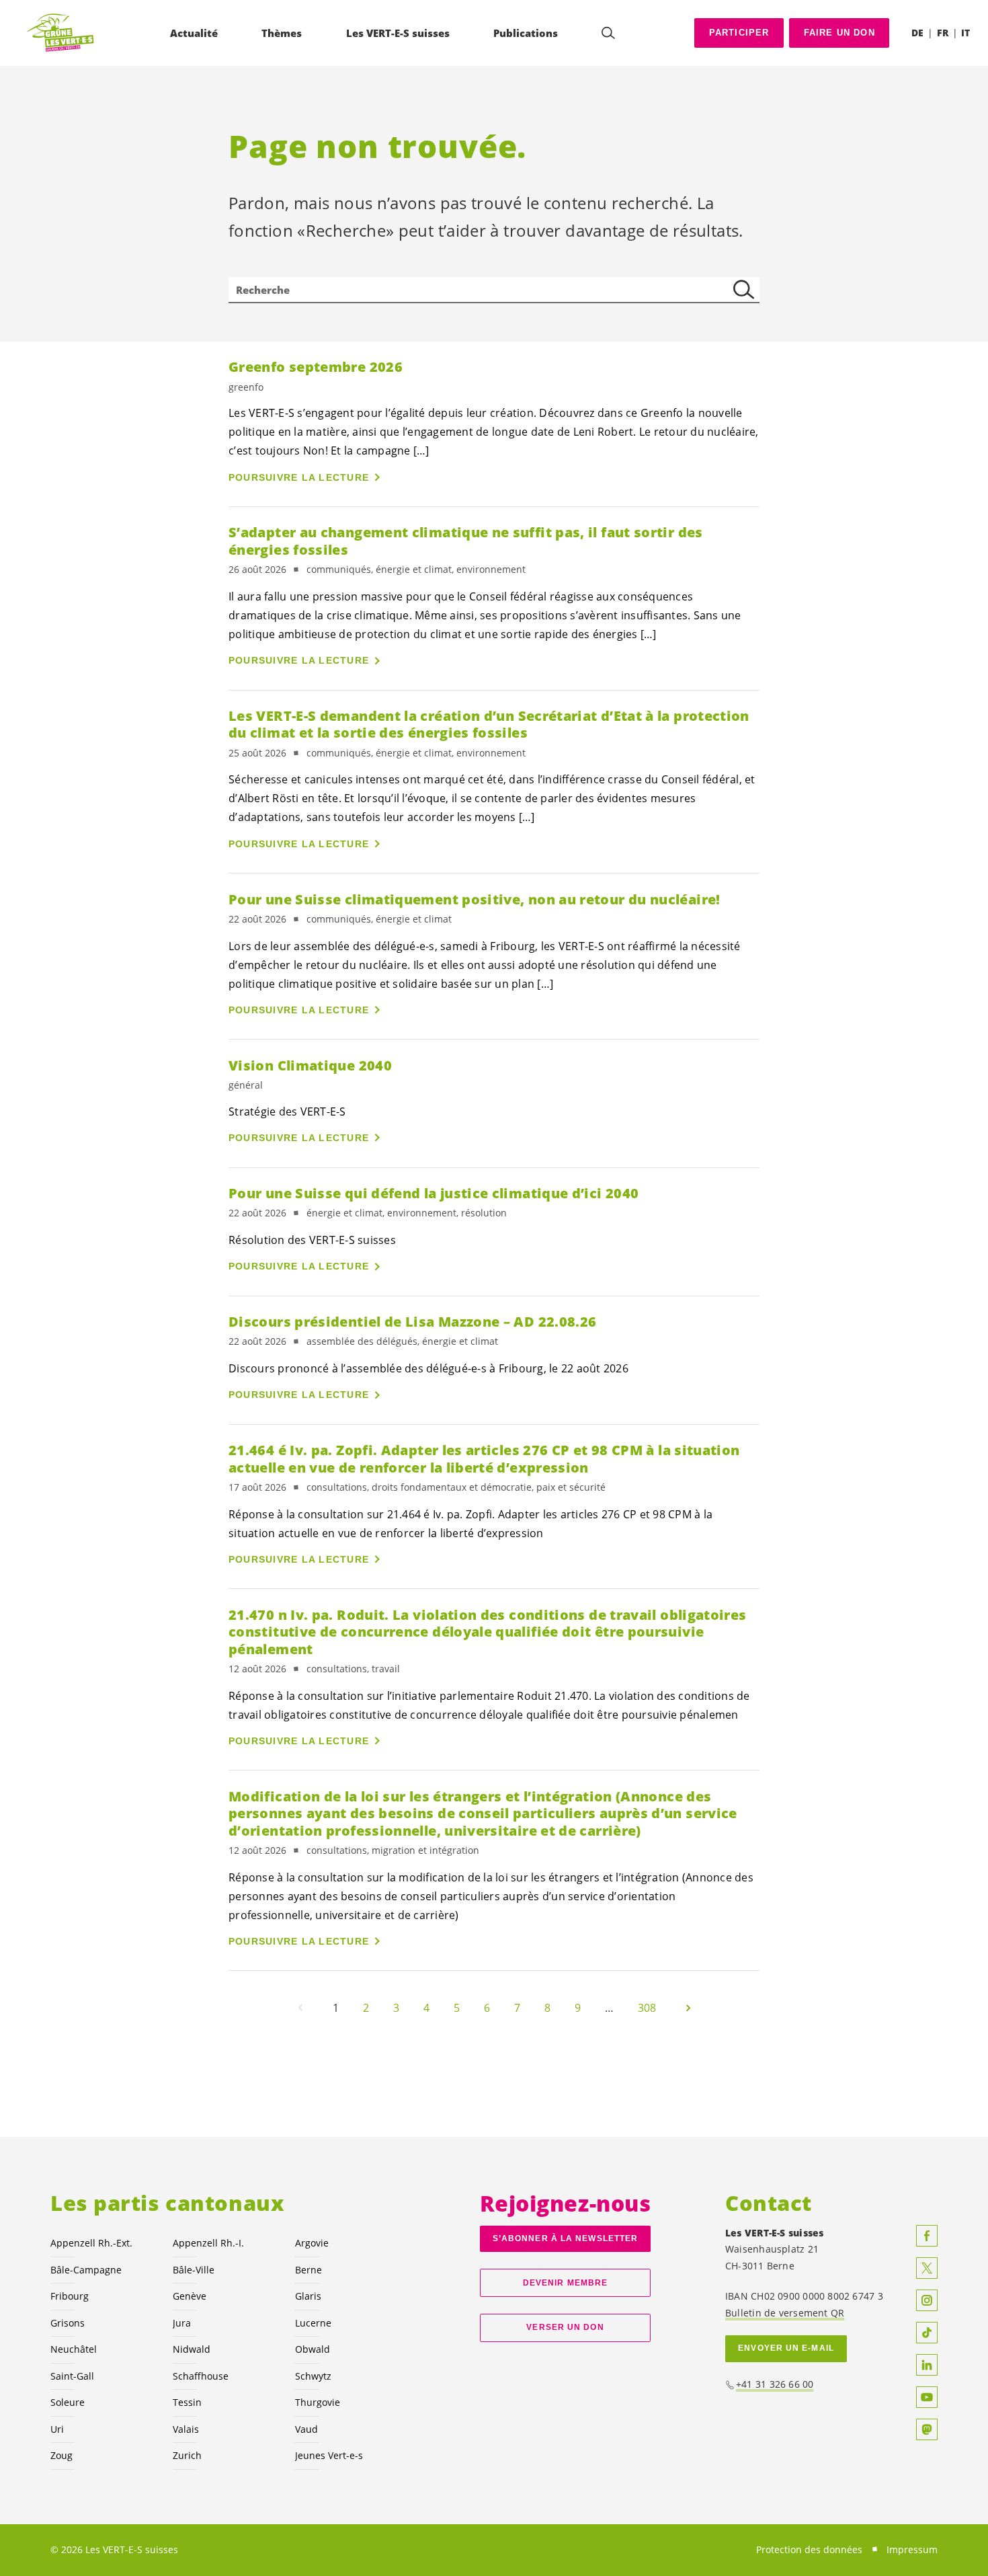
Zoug (61, 2455)
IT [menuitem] (965, 33)
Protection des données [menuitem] (809, 2549)
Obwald (313, 2349)
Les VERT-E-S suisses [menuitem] (398, 33)
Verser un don (565, 2327)
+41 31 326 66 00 (775, 2384)
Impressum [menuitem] (912, 2549)
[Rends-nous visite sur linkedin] (927, 2365)
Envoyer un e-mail (786, 2348)
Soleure (68, 2402)
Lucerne (313, 2323)
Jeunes (329, 2455)
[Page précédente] (300, 2008)
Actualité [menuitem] (194, 33)
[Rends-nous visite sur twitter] (927, 2268)
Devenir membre (565, 2283)
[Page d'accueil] (61, 33)
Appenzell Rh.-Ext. (91, 2243)
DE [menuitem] (917, 33)
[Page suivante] (688, 2008)
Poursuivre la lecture (299, 477)
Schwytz (313, 2376)
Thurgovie (318, 2402)
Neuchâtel (74, 2349)
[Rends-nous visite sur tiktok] (927, 2333)
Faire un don (839, 33)
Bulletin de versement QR (785, 2313)
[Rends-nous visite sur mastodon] (927, 2429)
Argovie (312, 2243)
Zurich (187, 2455)
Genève (190, 2296)
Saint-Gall (72, 2376)
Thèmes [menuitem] (282, 33)
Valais (186, 2429)
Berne (308, 2270)
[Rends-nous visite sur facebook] (927, 2236)
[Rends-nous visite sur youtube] (927, 2397)
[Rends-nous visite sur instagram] (927, 2300)
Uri (57, 2429)
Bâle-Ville (194, 2270)
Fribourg (70, 2296)
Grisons (68, 2323)
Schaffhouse (201, 2376)
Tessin (187, 2402)
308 (647, 2008)
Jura (182, 2323)
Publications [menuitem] (526, 33)
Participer (739, 33)
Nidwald (192, 2349)
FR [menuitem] (943, 33)
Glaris (308, 2296)
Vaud (306, 2429)
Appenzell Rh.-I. (208, 2243)
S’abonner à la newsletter (565, 2238)
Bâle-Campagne (86, 2270)
